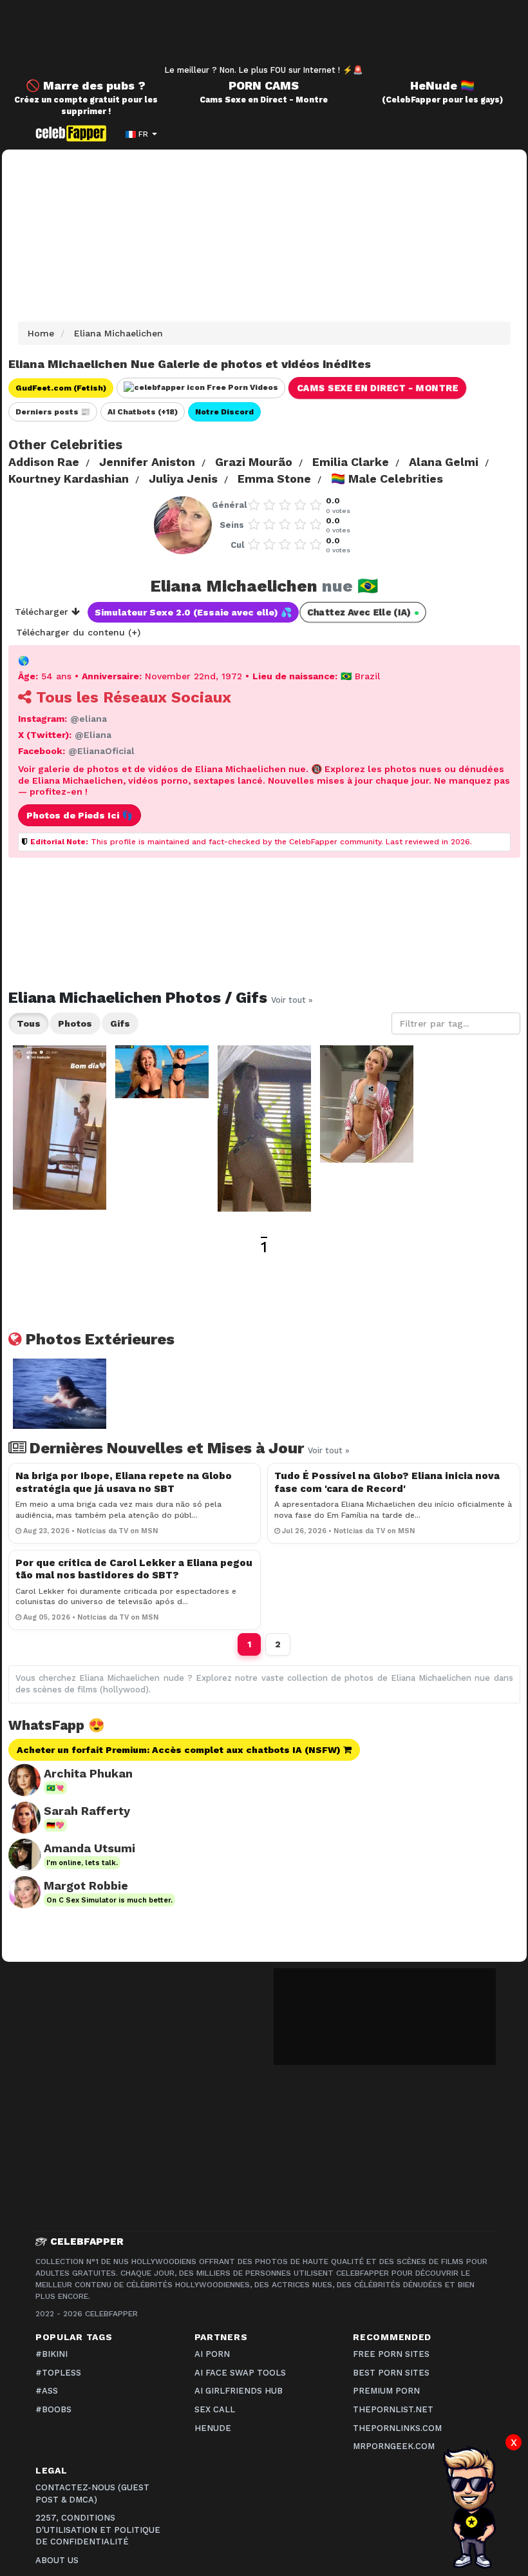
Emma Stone (274, 479)
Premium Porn (386, 2391)
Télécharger (43, 612)
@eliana (89, 719)
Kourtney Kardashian (69, 479)
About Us (57, 2560)
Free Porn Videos (241, 387)
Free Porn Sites (391, 2354)
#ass (47, 2391)
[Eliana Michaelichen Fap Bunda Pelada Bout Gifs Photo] (264, 1128)
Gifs (120, 1023)
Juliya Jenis (183, 479)
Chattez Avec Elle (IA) (362, 612)
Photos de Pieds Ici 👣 (80, 815)
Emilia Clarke (351, 462)
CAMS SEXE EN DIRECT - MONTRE (377, 388)
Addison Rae (44, 462)
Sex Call (215, 2409)
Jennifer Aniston (147, 462)
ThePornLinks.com (397, 2428)
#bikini (52, 2354)
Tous (29, 1023)
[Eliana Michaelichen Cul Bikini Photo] (60, 1128)
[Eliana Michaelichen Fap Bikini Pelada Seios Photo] (367, 1104)
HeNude (213, 2428)
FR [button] (143, 134)
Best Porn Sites (391, 2373)
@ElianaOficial (101, 751)
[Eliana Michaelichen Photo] (60, 1394)
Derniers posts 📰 (53, 412)
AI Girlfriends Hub (239, 2391)
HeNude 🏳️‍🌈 (442, 85)
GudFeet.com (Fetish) (61, 388)
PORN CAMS (264, 85)
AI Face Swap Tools (240, 2373)
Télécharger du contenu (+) (78, 632)
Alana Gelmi (444, 462)
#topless (58, 2373)
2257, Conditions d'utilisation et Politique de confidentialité (98, 2530)
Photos (75, 1023)
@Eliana (93, 735)
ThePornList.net (393, 2409)
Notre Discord (224, 412)
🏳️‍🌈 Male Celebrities (387, 479)
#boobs (53, 2409)
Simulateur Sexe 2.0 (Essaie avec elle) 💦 (193, 612)
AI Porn (212, 2354)
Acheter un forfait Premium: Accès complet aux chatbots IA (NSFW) (180, 1750)
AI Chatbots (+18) (143, 412)
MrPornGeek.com (394, 2446)
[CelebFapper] (74, 133)
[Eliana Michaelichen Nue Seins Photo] (162, 1072)
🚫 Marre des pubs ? (86, 85)
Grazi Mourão (254, 462)
